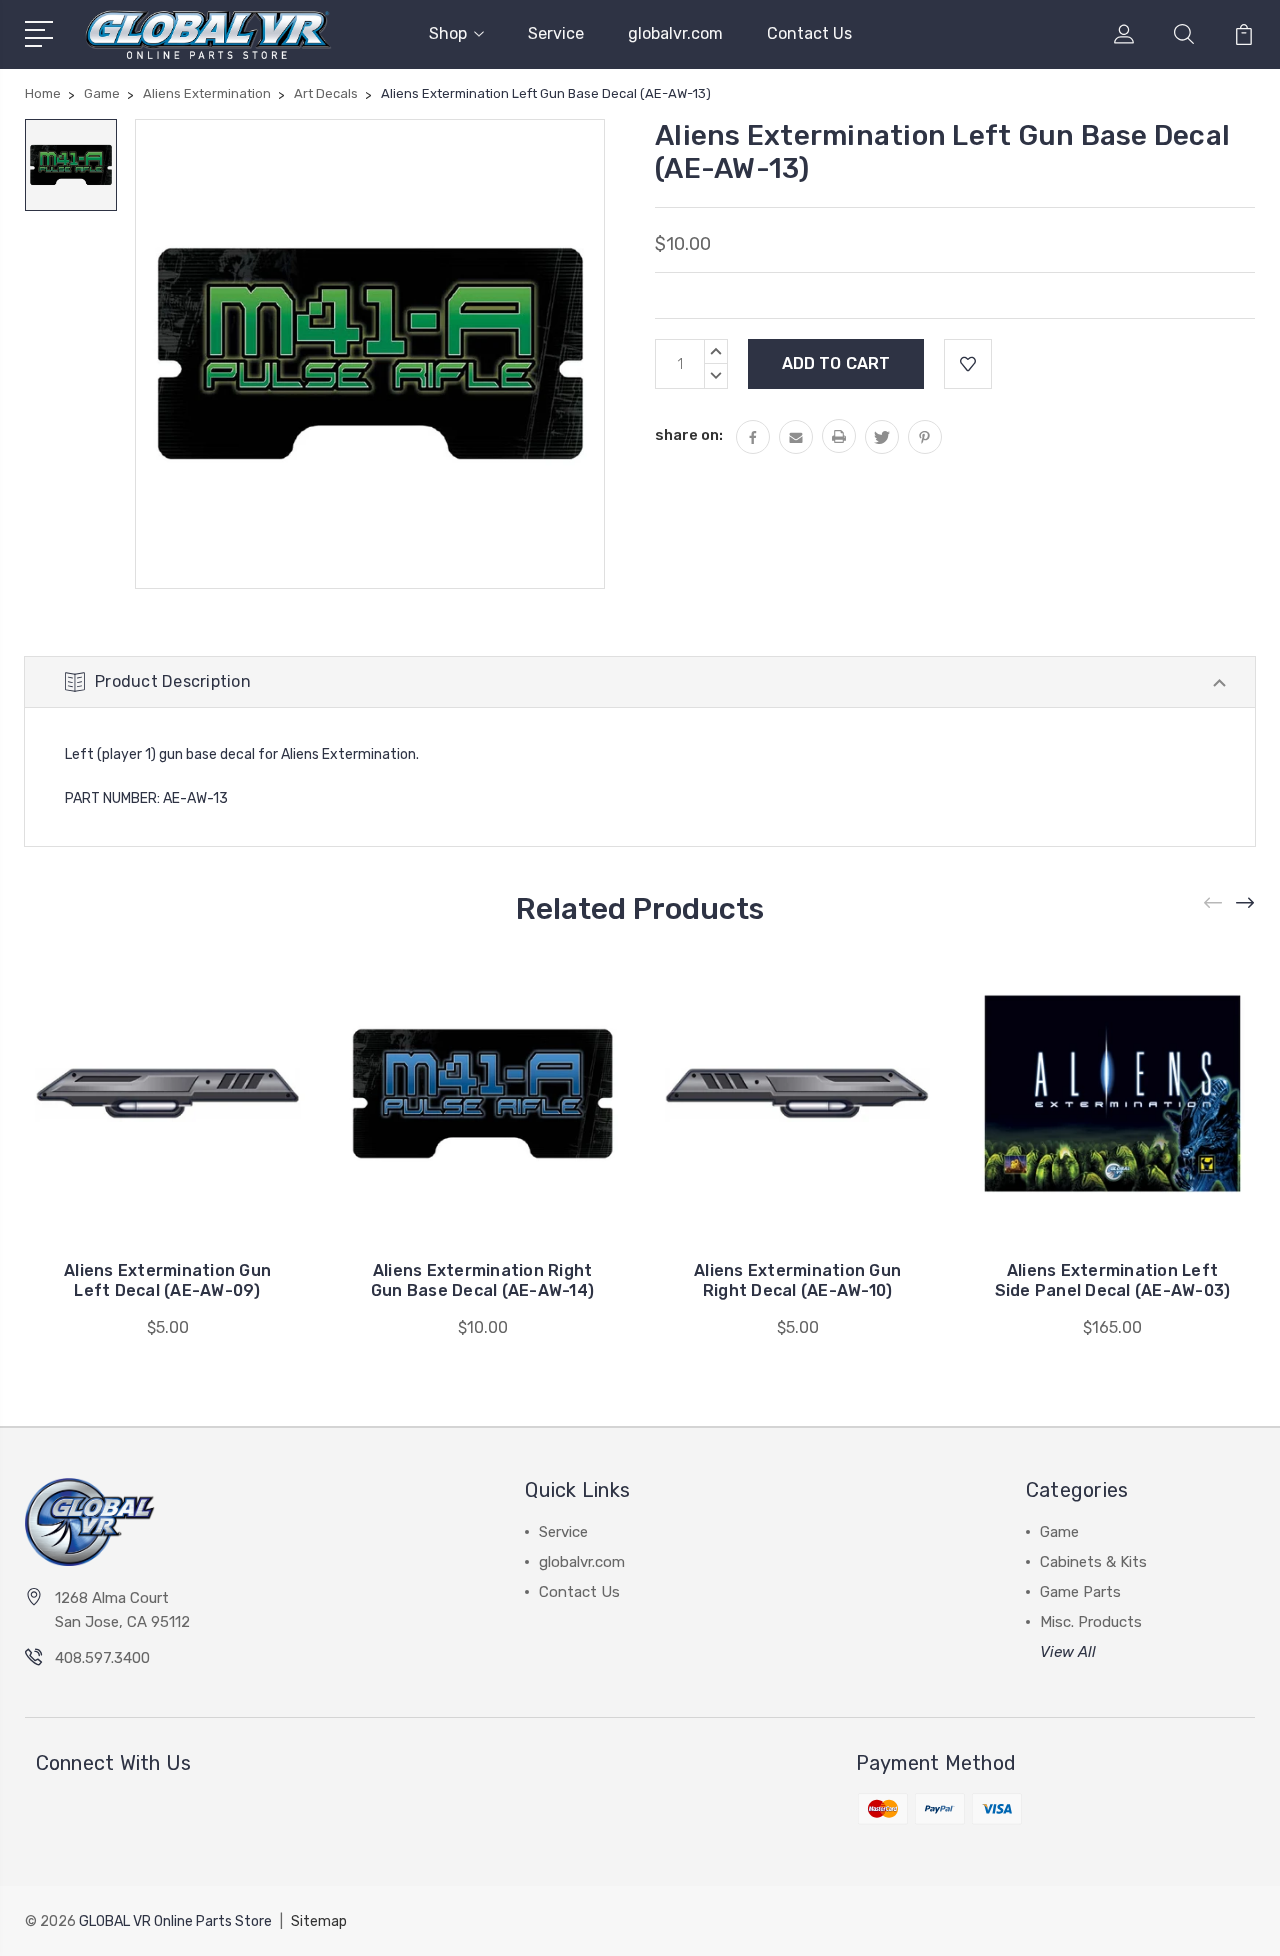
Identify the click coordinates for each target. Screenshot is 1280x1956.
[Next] (1246, 903)
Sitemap (319, 1921)
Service (556, 33)
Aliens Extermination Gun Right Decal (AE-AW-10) (797, 1280)
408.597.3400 (102, 1658)
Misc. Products (1091, 1622)
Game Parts (1080, 1592)
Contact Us (809, 33)
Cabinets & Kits (1093, 1562)
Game (1059, 1532)
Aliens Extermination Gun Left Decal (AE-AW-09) (167, 1280)
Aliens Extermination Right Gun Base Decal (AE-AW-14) (482, 1280)
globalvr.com (675, 33)
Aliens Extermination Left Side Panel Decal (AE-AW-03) (1113, 1280)
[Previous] (1214, 903)
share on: (689, 435)
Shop (448, 33)
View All (1068, 1652)
